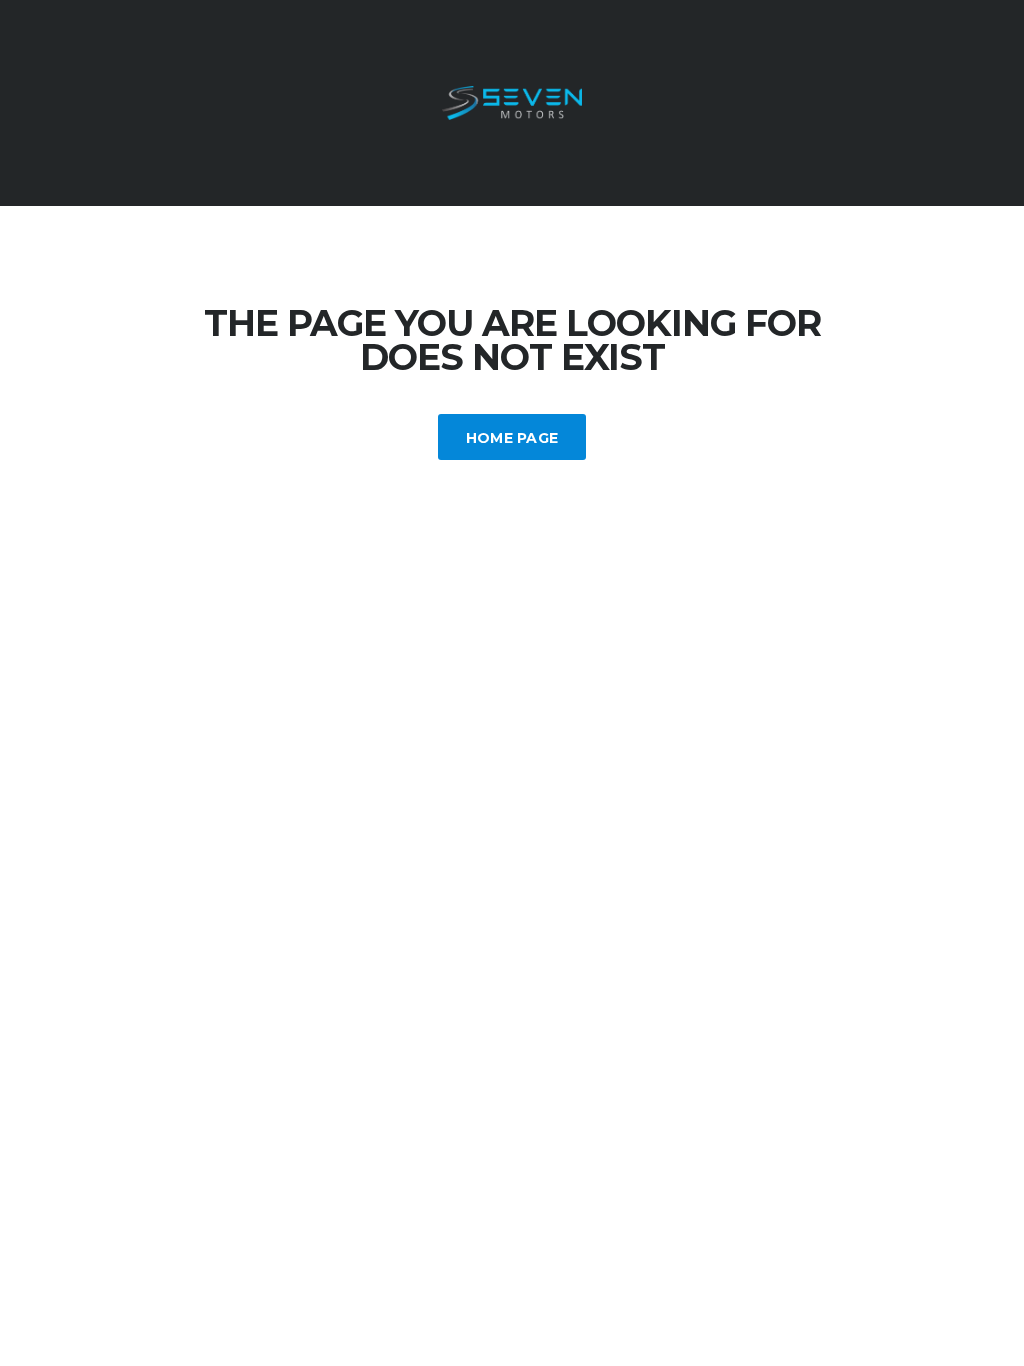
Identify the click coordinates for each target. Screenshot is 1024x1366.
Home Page (512, 438)
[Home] (512, 101)
